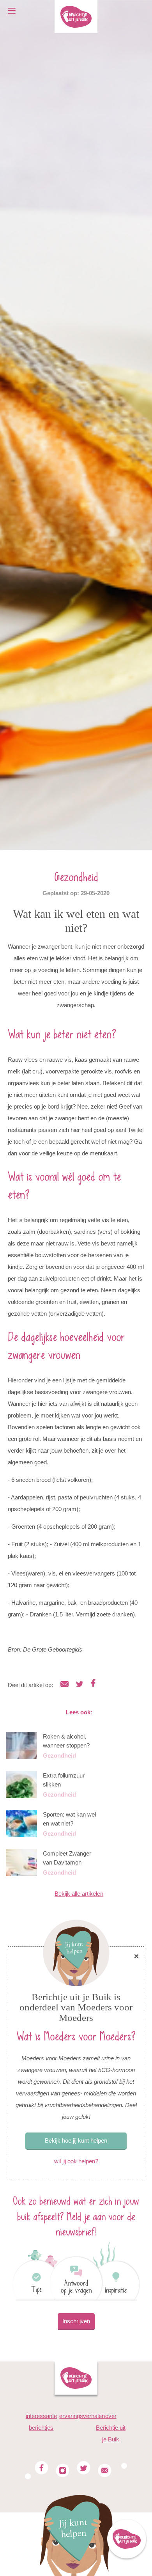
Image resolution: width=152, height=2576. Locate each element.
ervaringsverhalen (82, 2416)
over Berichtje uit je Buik (111, 2428)
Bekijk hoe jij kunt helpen (76, 2140)
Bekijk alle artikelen (79, 1894)
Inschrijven (76, 2321)
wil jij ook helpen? (76, 2161)
